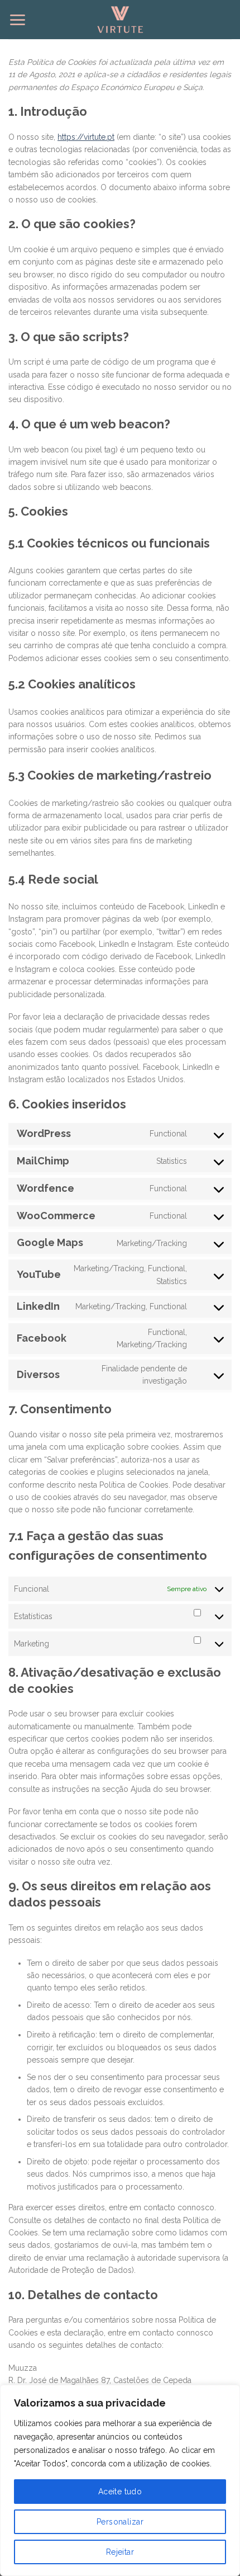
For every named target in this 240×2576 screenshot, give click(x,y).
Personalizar (120, 2522)
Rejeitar (120, 2552)
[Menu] (17, 20)
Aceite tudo (120, 2492)
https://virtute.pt (86, 137)
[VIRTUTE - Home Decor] (120, 20)
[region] (120, 2480)
